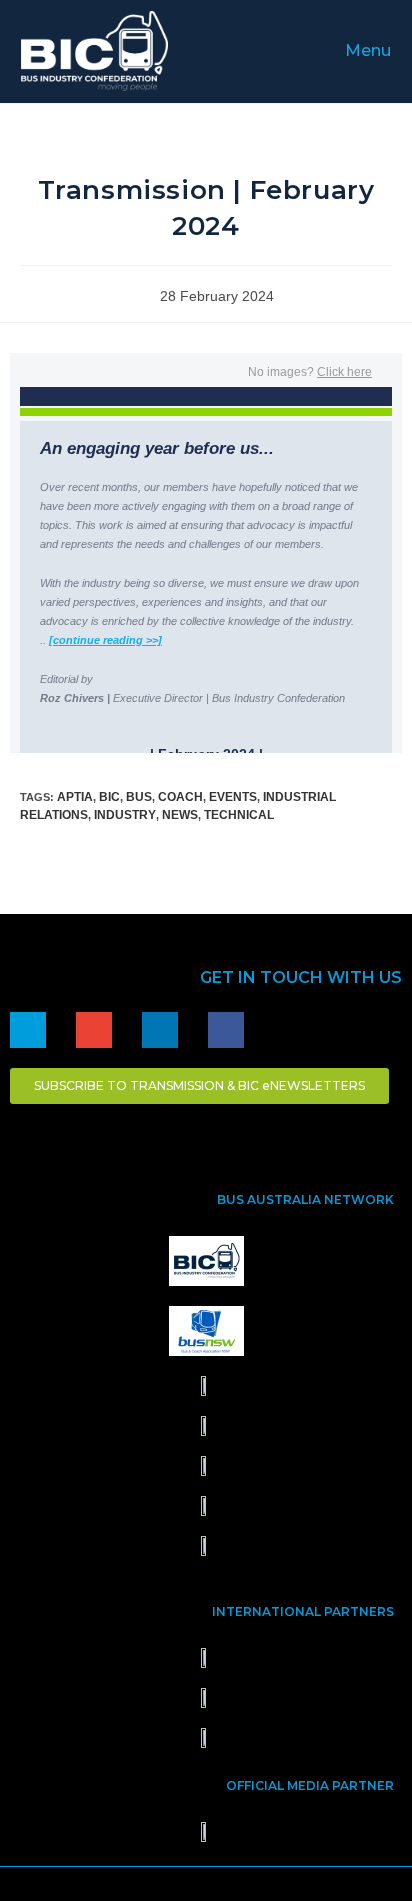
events (233, 797)
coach (180, 797)
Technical (239, 815)
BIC (109, 797)
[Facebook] (226, 1030)
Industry (125, 815)
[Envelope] (94, 1030)
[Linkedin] (160, 1030)
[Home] (28, 1030)
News (180, 815)
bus (139, 797)
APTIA (75, 797)
